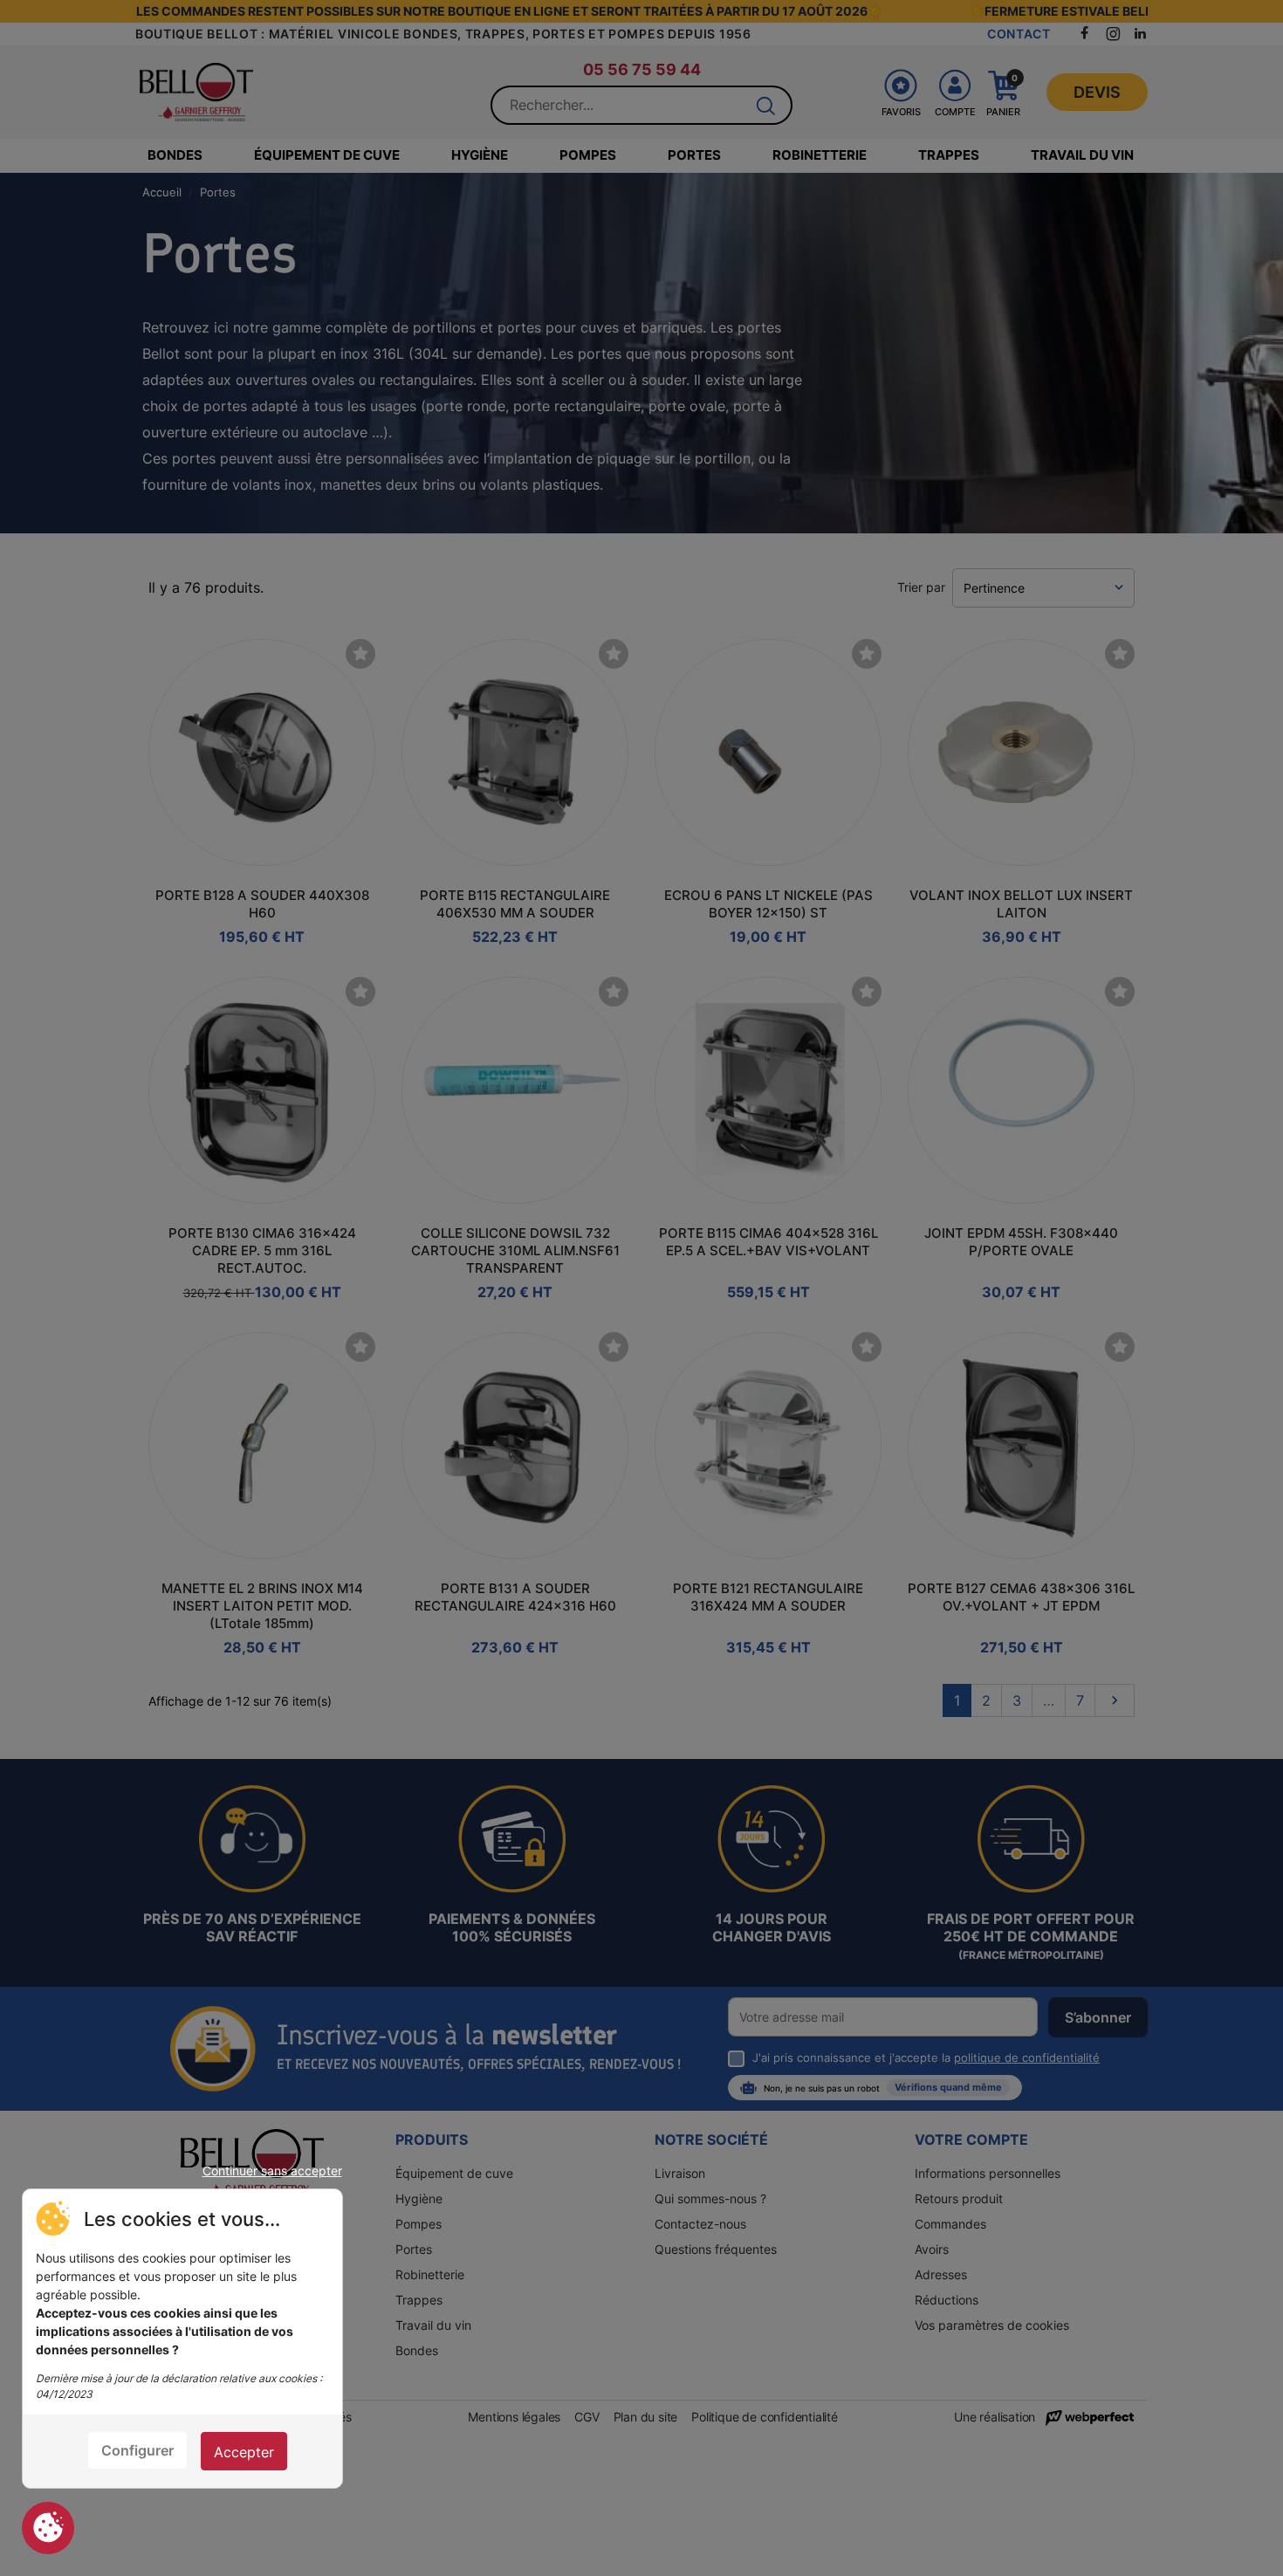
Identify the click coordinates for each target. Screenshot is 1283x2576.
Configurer (137, 2450)
